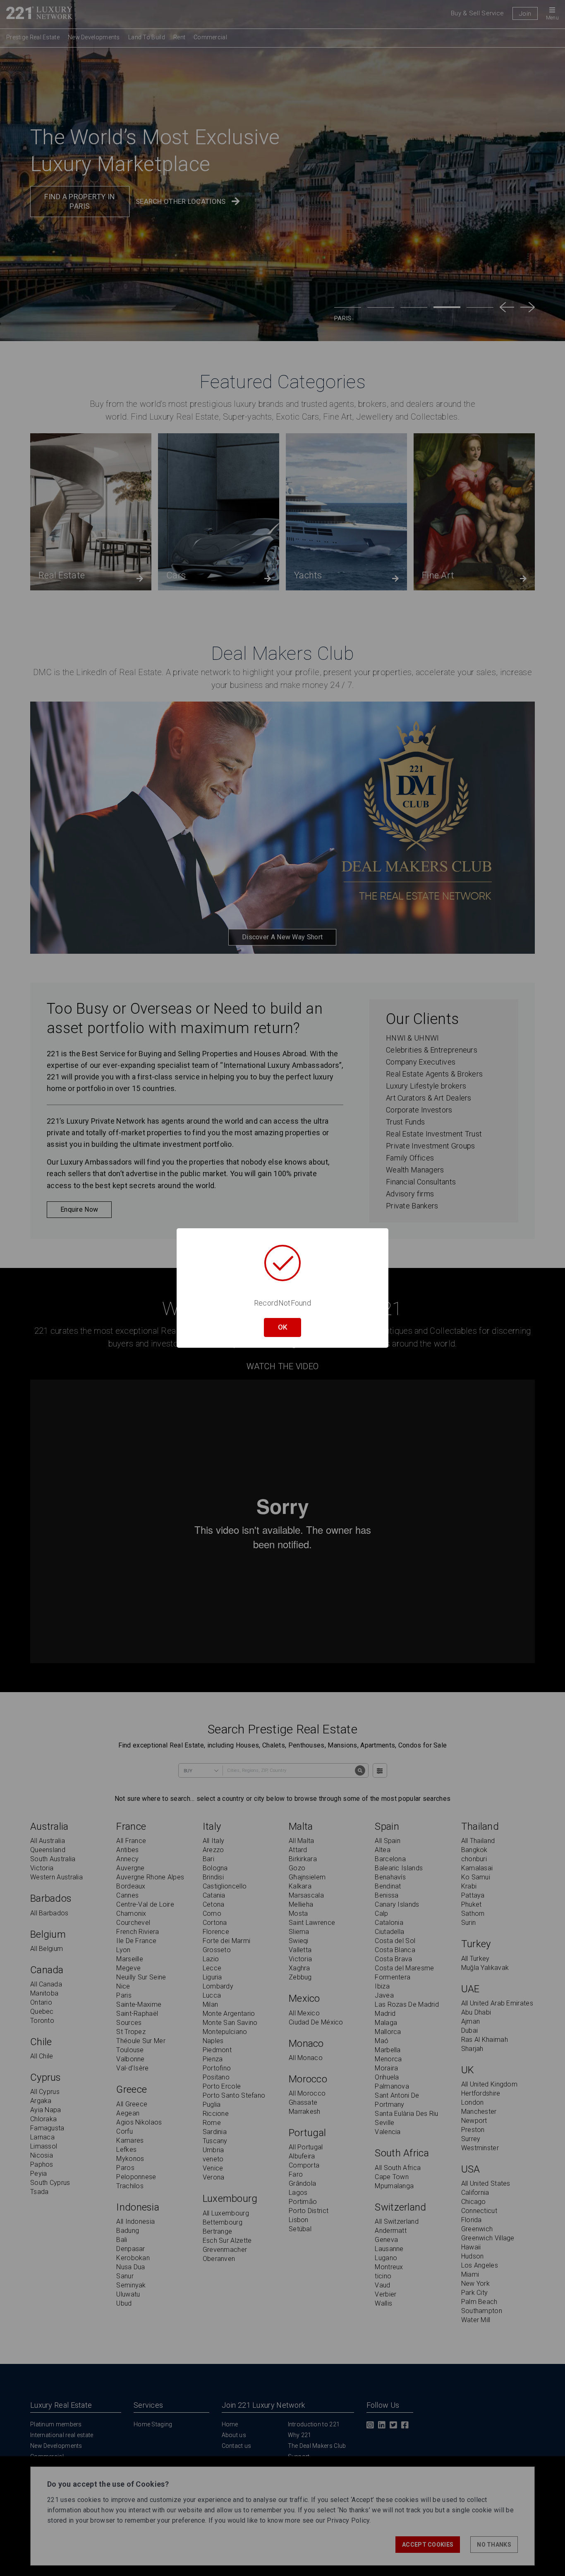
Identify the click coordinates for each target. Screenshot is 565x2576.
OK (282, 1327)
